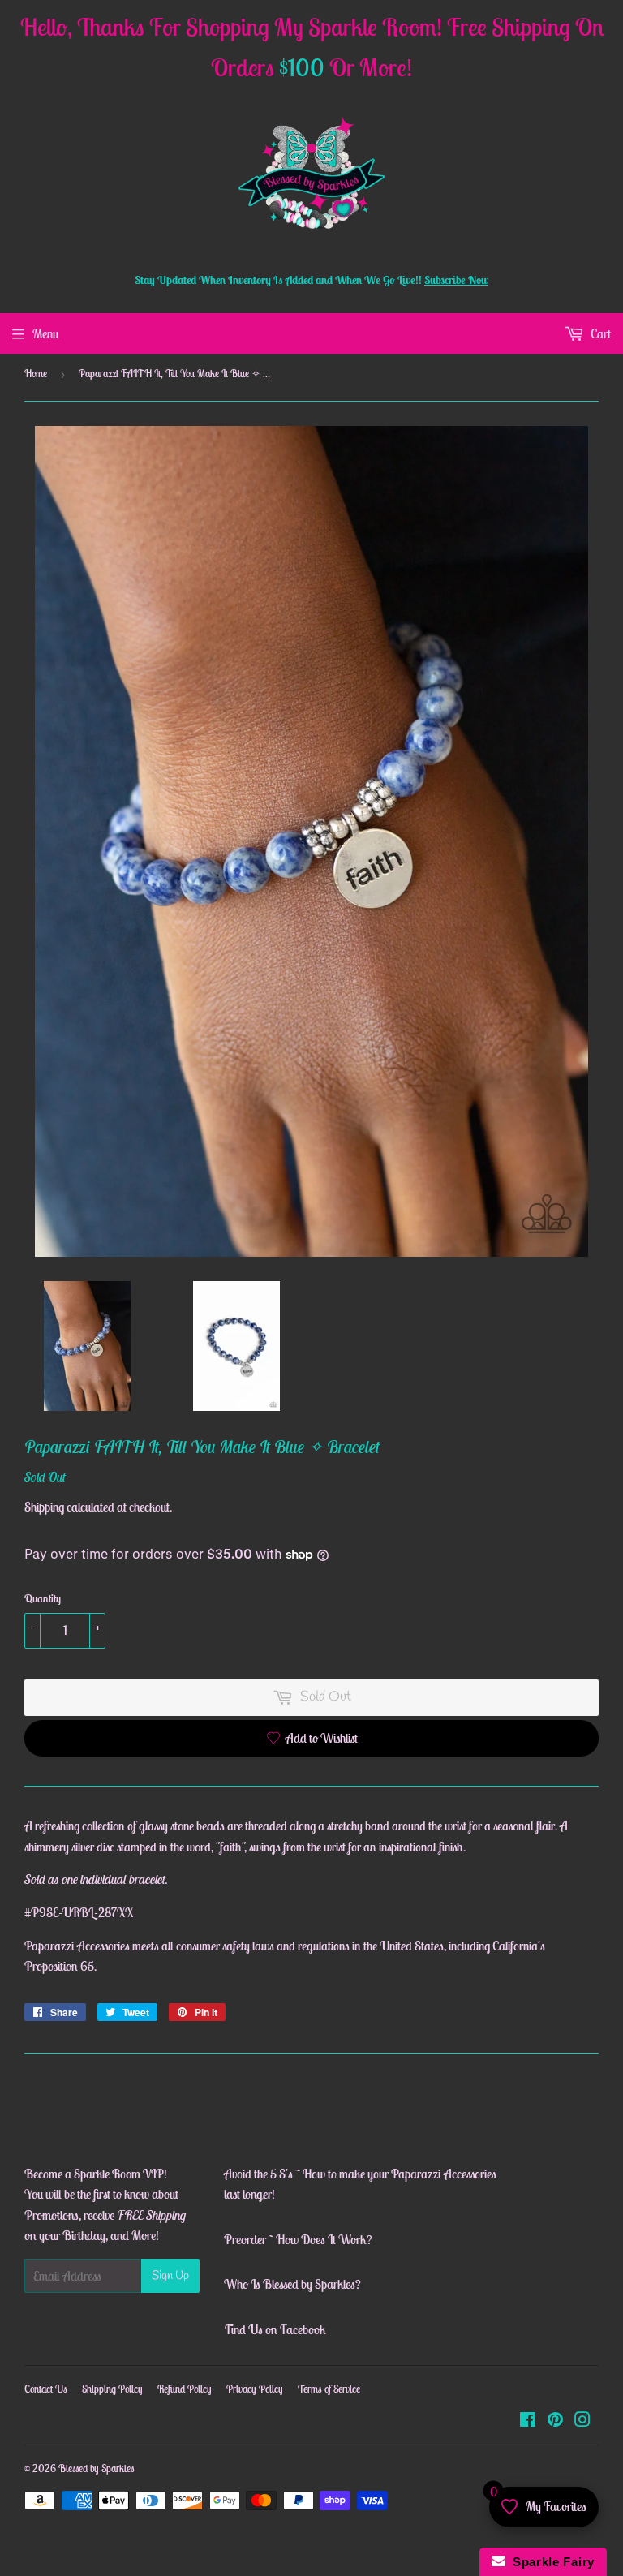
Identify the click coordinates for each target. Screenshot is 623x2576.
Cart (599, 333)
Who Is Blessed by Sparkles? (292, 2284)
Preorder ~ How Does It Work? (298, 2239)
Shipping (44, 1507)
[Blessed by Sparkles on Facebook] (528, 2421)
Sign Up (170, 2276)
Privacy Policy (255, 2389)
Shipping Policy (112, 2389)
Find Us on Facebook (275, 2329)
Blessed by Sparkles (97, 2468)
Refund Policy (185, 2389)
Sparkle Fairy (550, 2562)
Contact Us (46, 2389)
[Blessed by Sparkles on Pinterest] (555, 2421)
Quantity (43, 1598)
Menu (45, 333)
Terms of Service (329, 2389)
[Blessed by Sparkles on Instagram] (582, 2421)
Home (36, 374)
